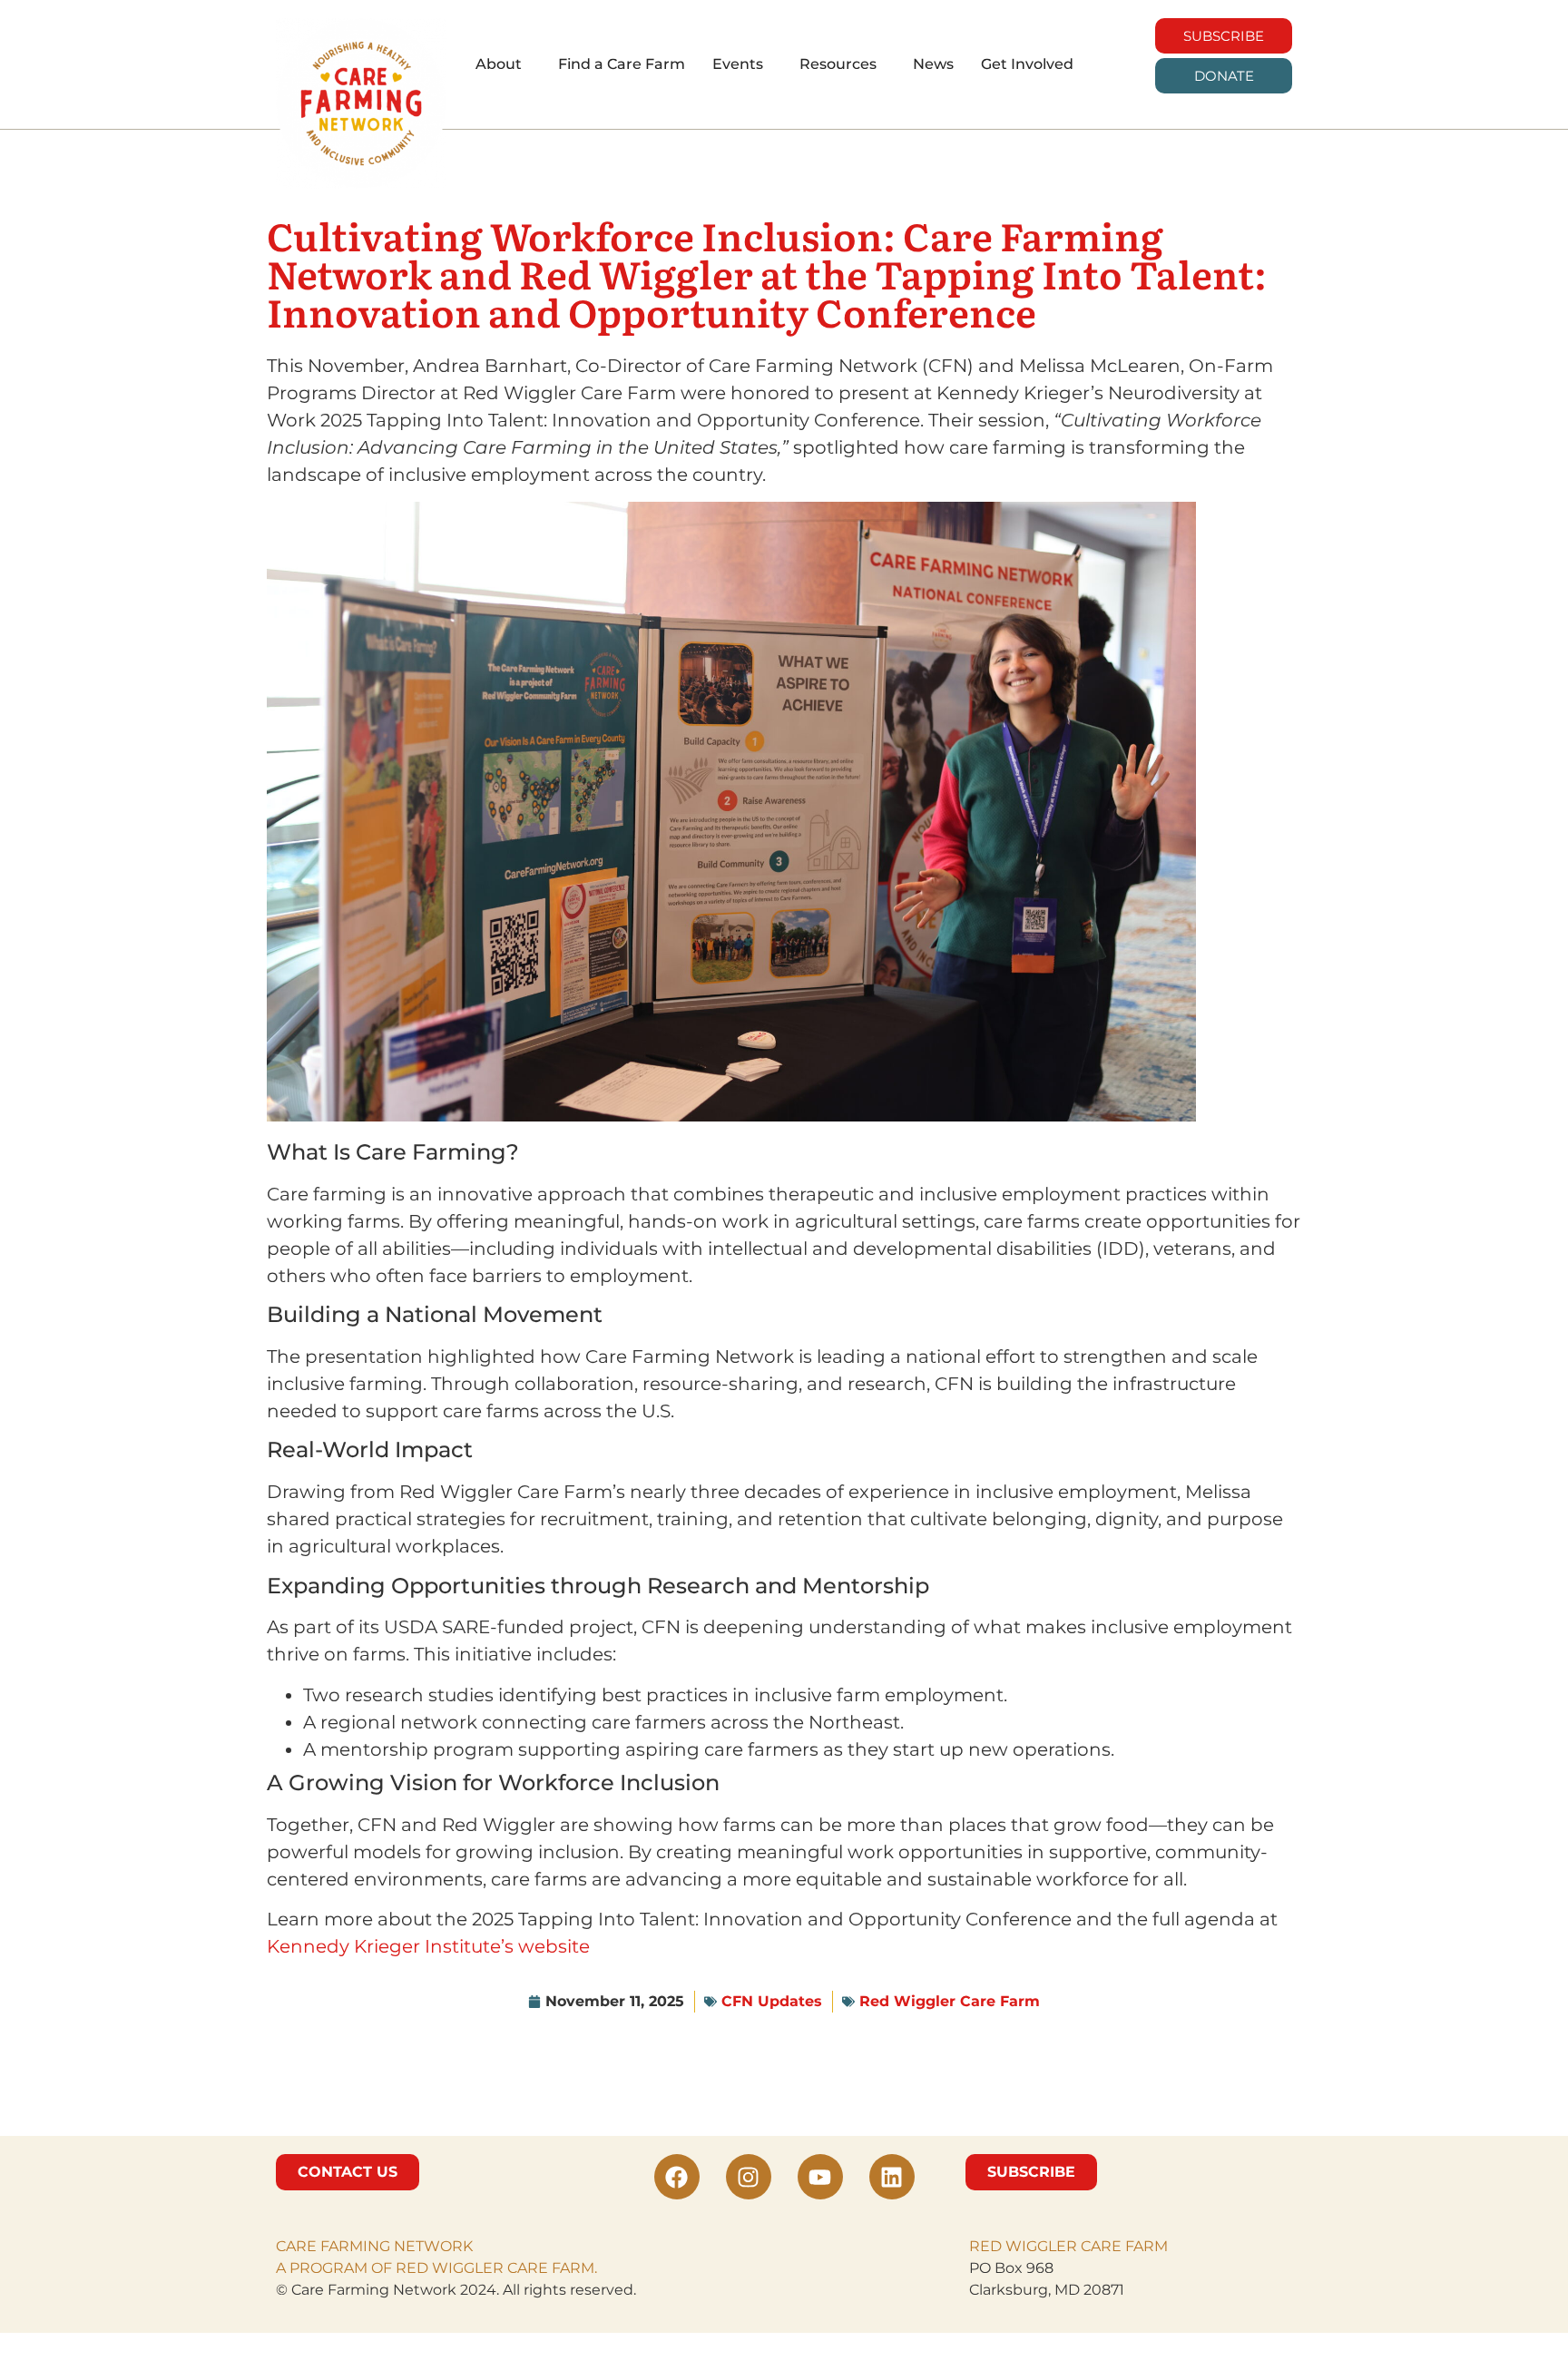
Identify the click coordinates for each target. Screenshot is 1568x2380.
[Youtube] (820, 2177)
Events (738, 64)
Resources (838, 64)
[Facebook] (677, 2177)
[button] (503, 64)
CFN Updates (772, 2001)
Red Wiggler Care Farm (950, 2001)
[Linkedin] (892, 2177)
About (499, 64)
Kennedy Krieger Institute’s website (428, 1946)
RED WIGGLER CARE (1045, 2246)
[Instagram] (749, 2177)
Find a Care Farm (622, 64)
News (933, 64)
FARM (1145, 2246)
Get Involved (1027, 64)
